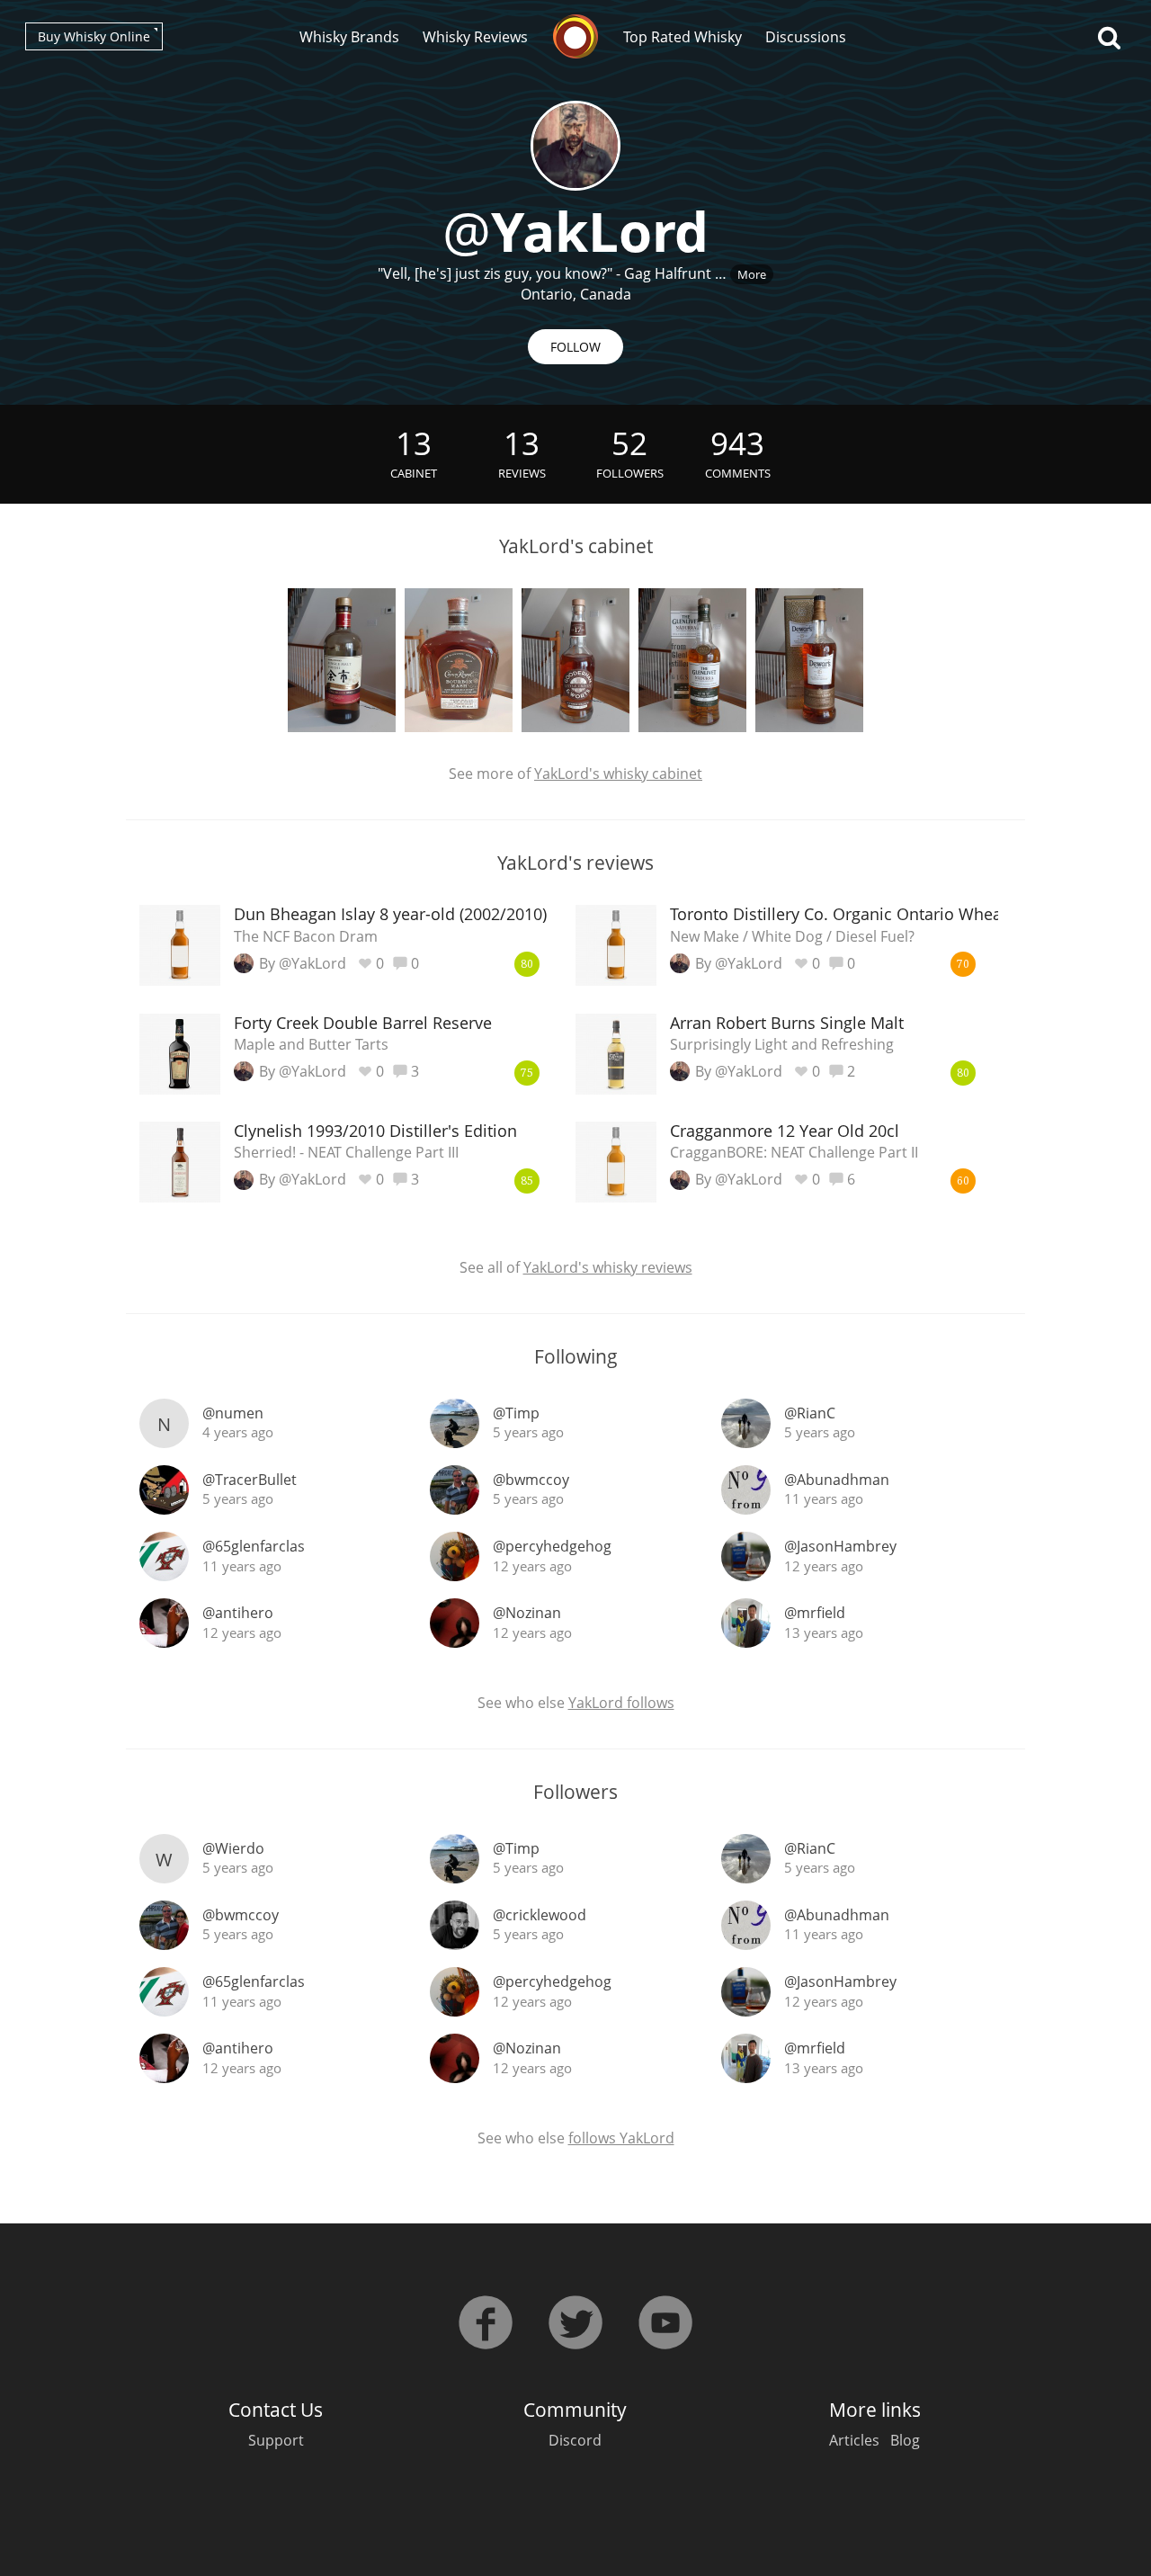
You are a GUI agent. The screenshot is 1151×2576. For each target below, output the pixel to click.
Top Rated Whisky (683, 37)
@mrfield (815, 1613)
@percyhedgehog (552, 1546)
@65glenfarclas (254, 1546)
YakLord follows (621, 1703)
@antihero (238, 1613)
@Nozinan (527, 1613)
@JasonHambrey (840, 1546)
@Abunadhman (837, 1480)
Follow (575, 347)
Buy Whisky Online (94, 36)
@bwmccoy (531, 1480)
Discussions (806, 37)
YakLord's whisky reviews (608, 1267)
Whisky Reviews (475, 37)
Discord (575, 2440)
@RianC (810, 1413)
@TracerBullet (250, 1480)
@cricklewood (540, 1915)
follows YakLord (621, 2138)
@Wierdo (233, 1848)
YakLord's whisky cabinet (618, 774)
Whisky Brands (349, 37)
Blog (905, 2440)
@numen (233, 1413)
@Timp (516, 1413)
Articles (854, 2440)
